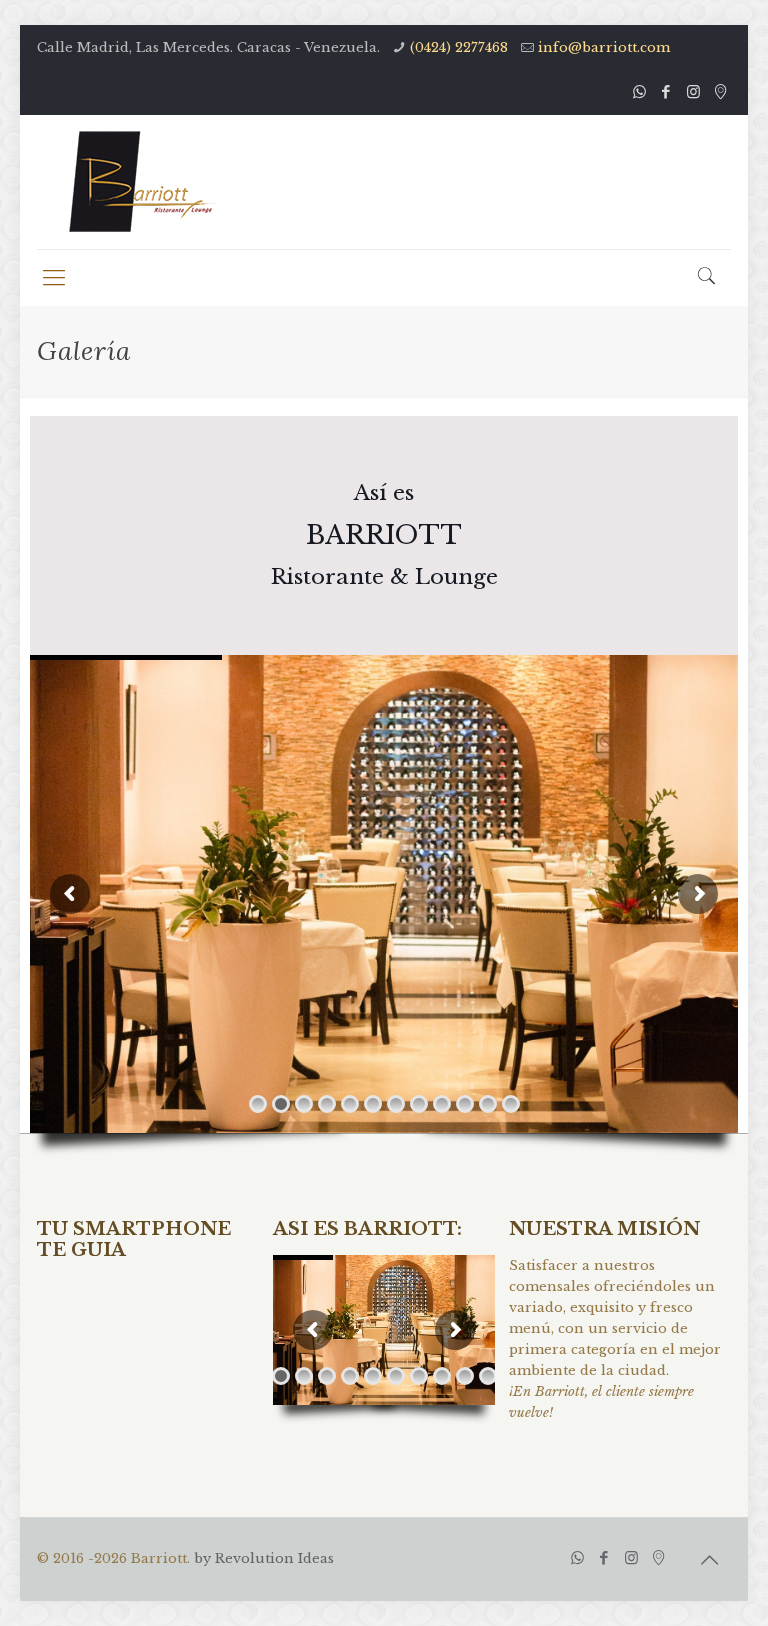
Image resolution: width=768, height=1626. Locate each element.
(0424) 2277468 (459, 47)
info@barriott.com (604, 47)
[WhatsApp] (639, 91)
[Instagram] (693, 91)
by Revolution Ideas (264, 1558)
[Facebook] (666, 91)
